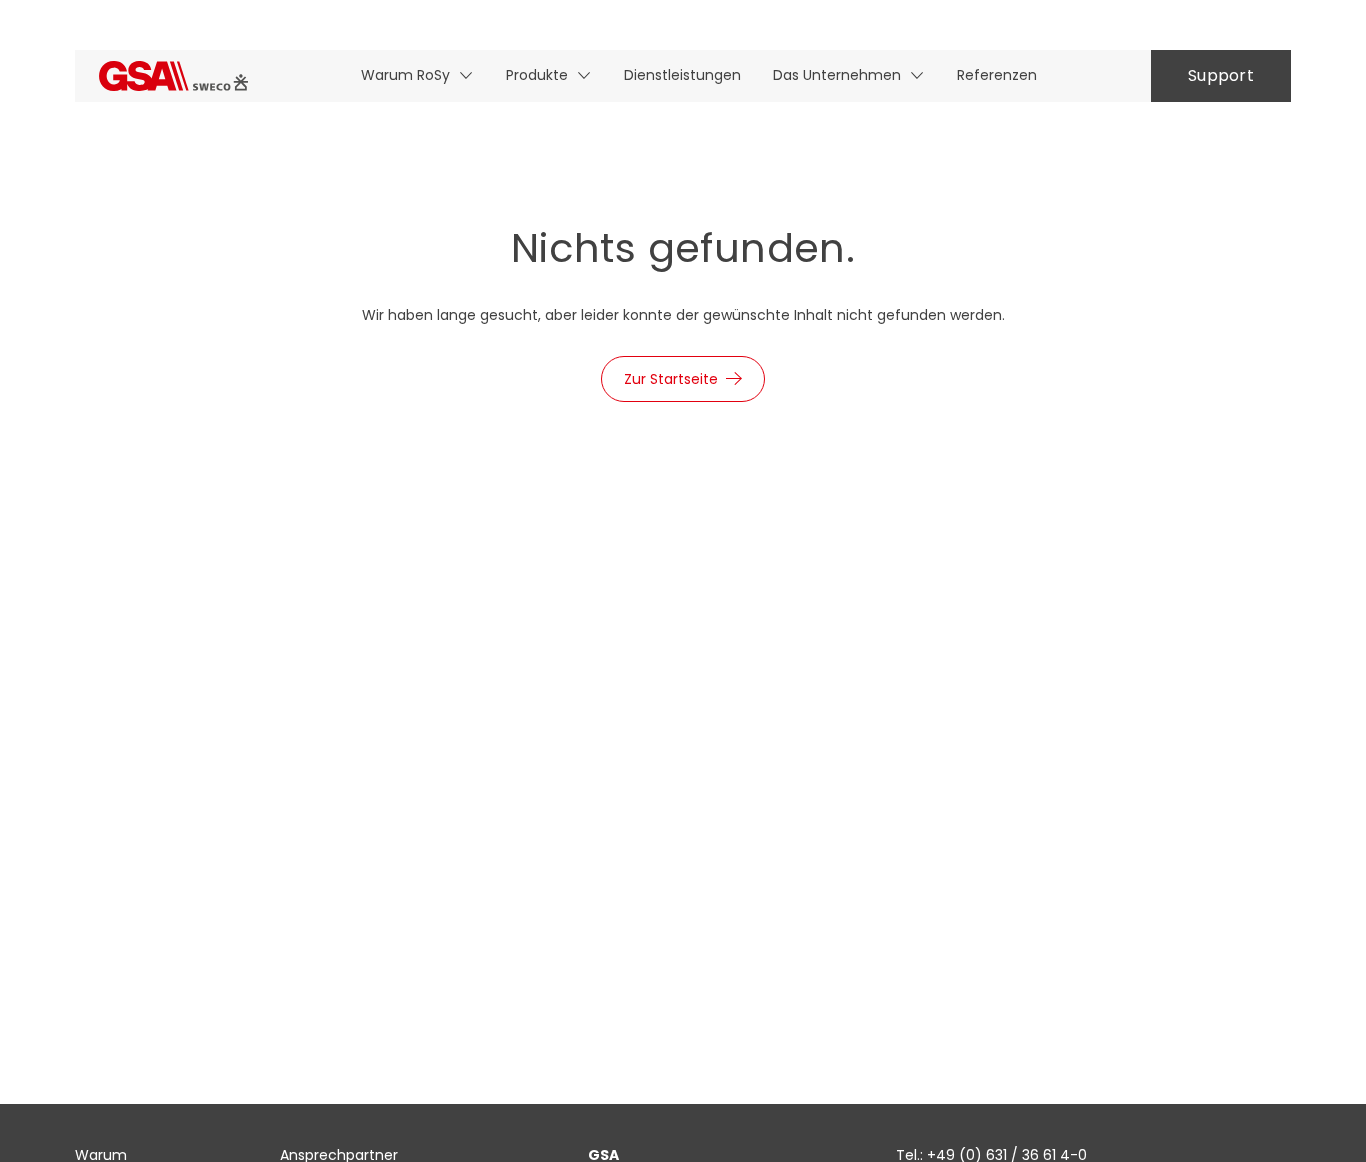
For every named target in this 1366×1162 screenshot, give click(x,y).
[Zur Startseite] (173, 75)
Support (1221, 75)
